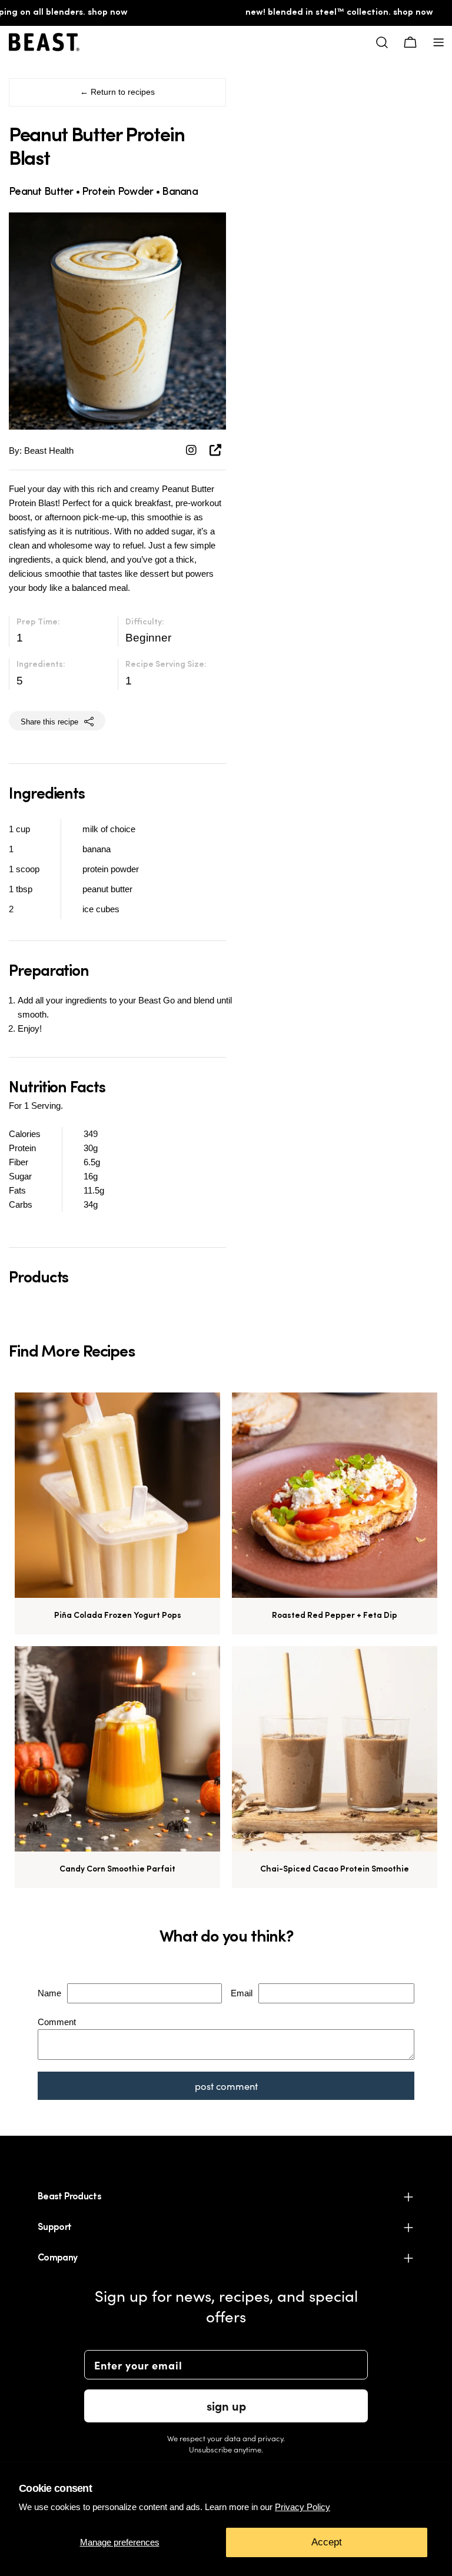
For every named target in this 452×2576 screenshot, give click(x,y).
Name (49, 1993)
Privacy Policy (303, 2507)
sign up (226, 2406)
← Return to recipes (117, 92)
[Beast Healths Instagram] (193, 450)
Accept (327, 2542)
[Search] (382, 42)
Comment (57, 2022)
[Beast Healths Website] (215, 450)
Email (242, 1993)
